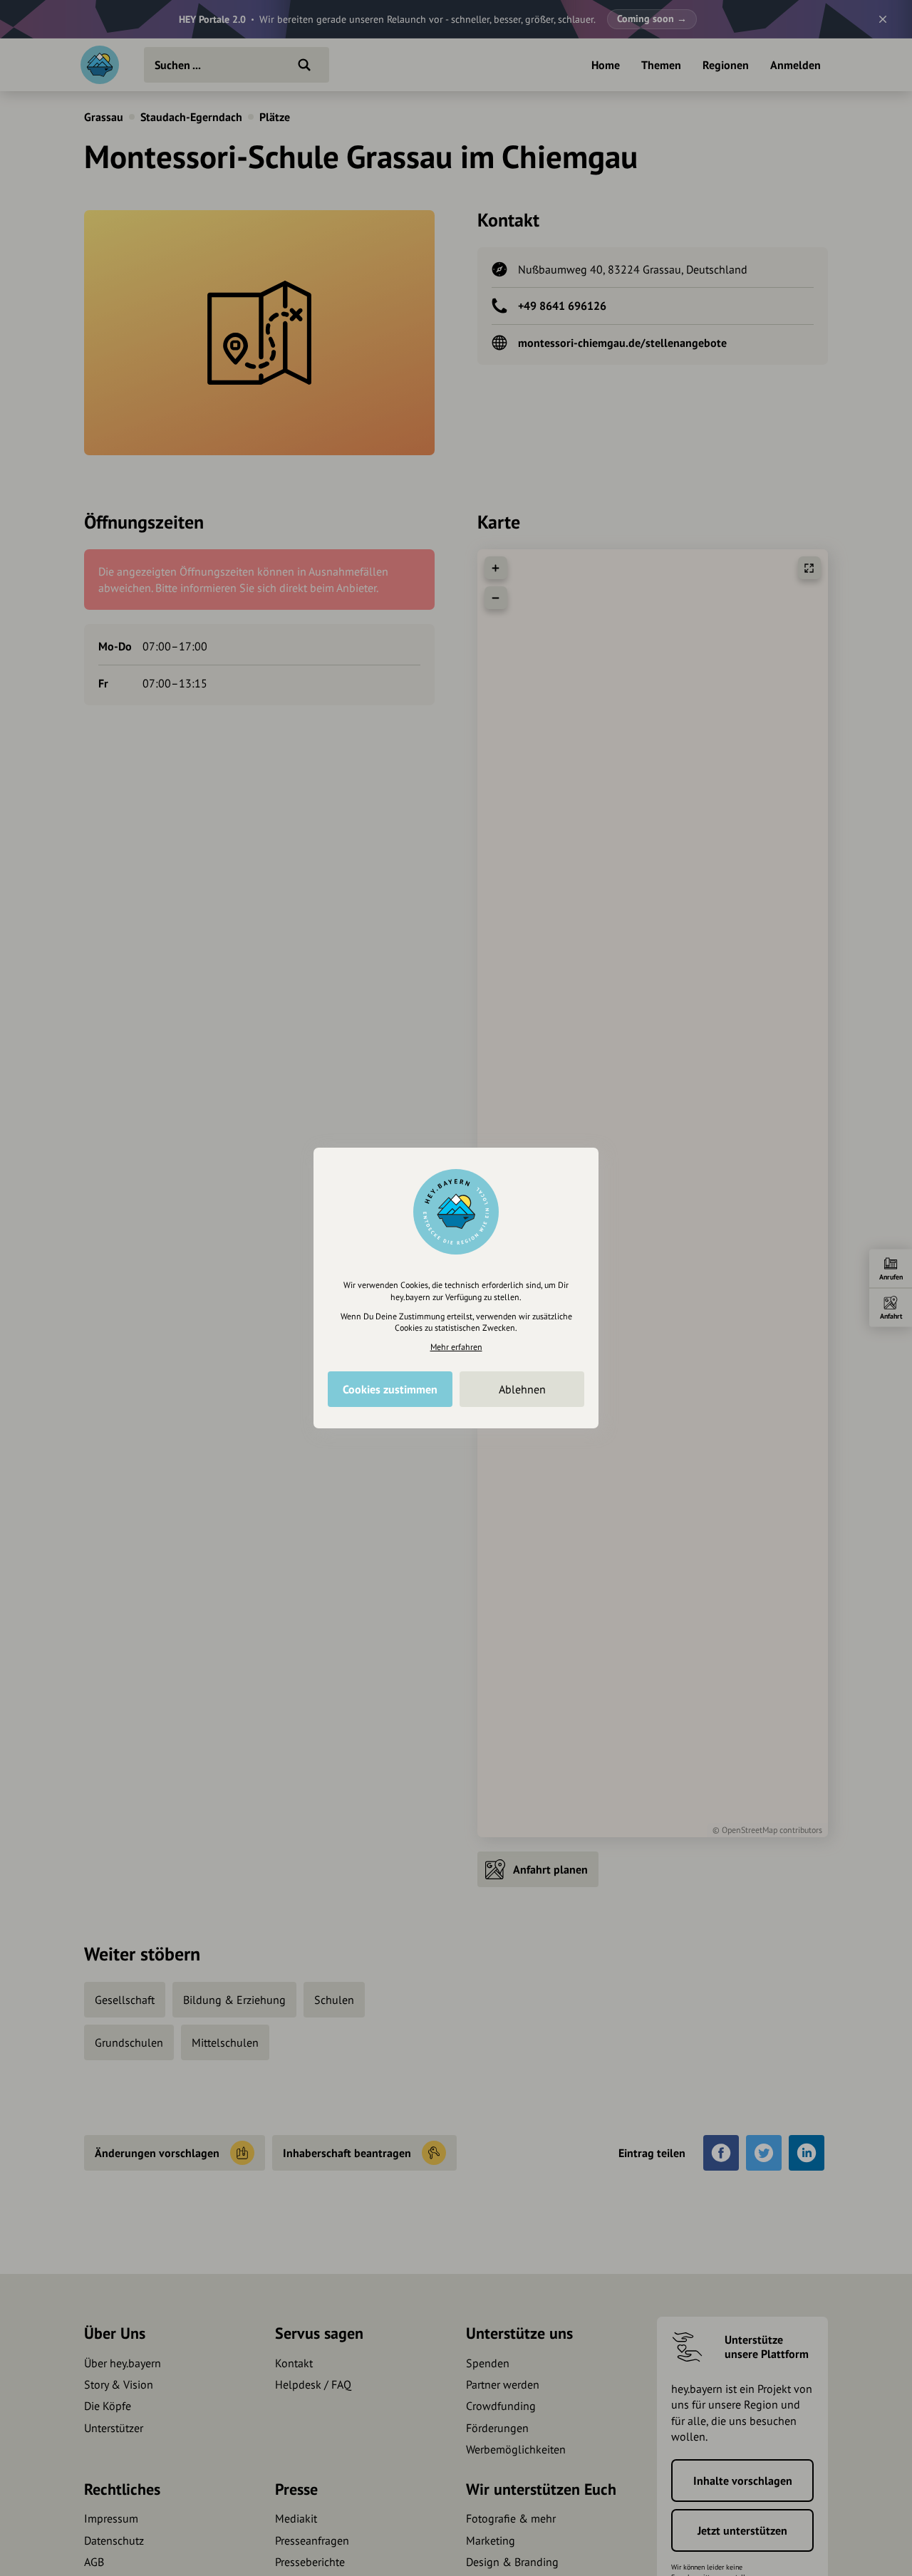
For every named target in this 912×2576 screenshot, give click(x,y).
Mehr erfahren (456, 1347)
